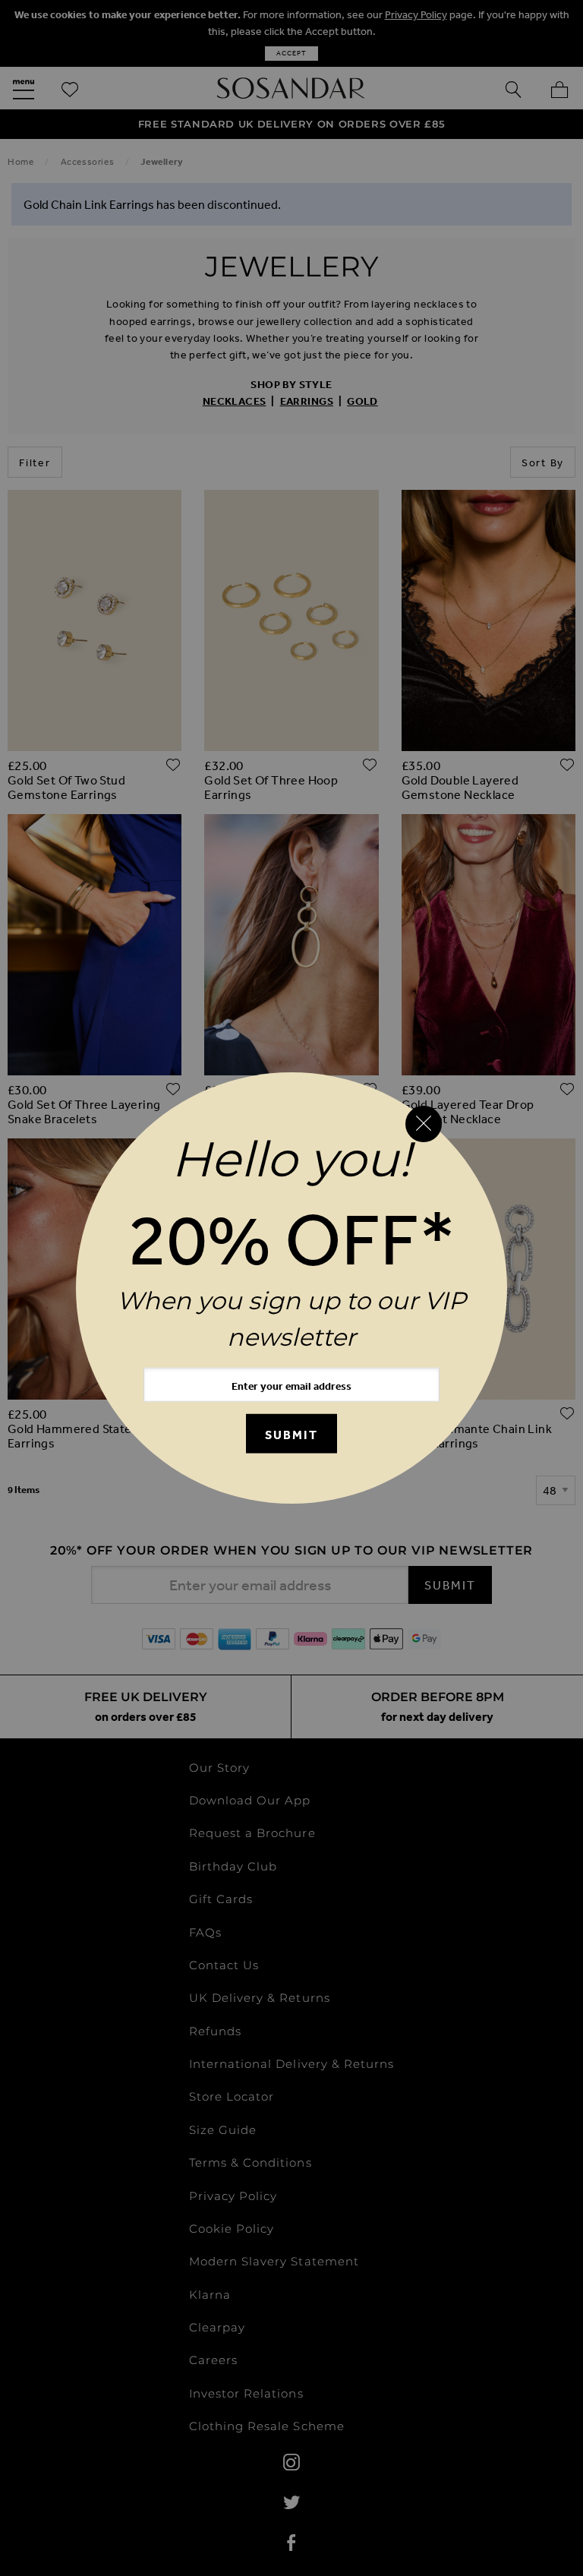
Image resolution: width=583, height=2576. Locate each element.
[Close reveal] (424, 1124)
